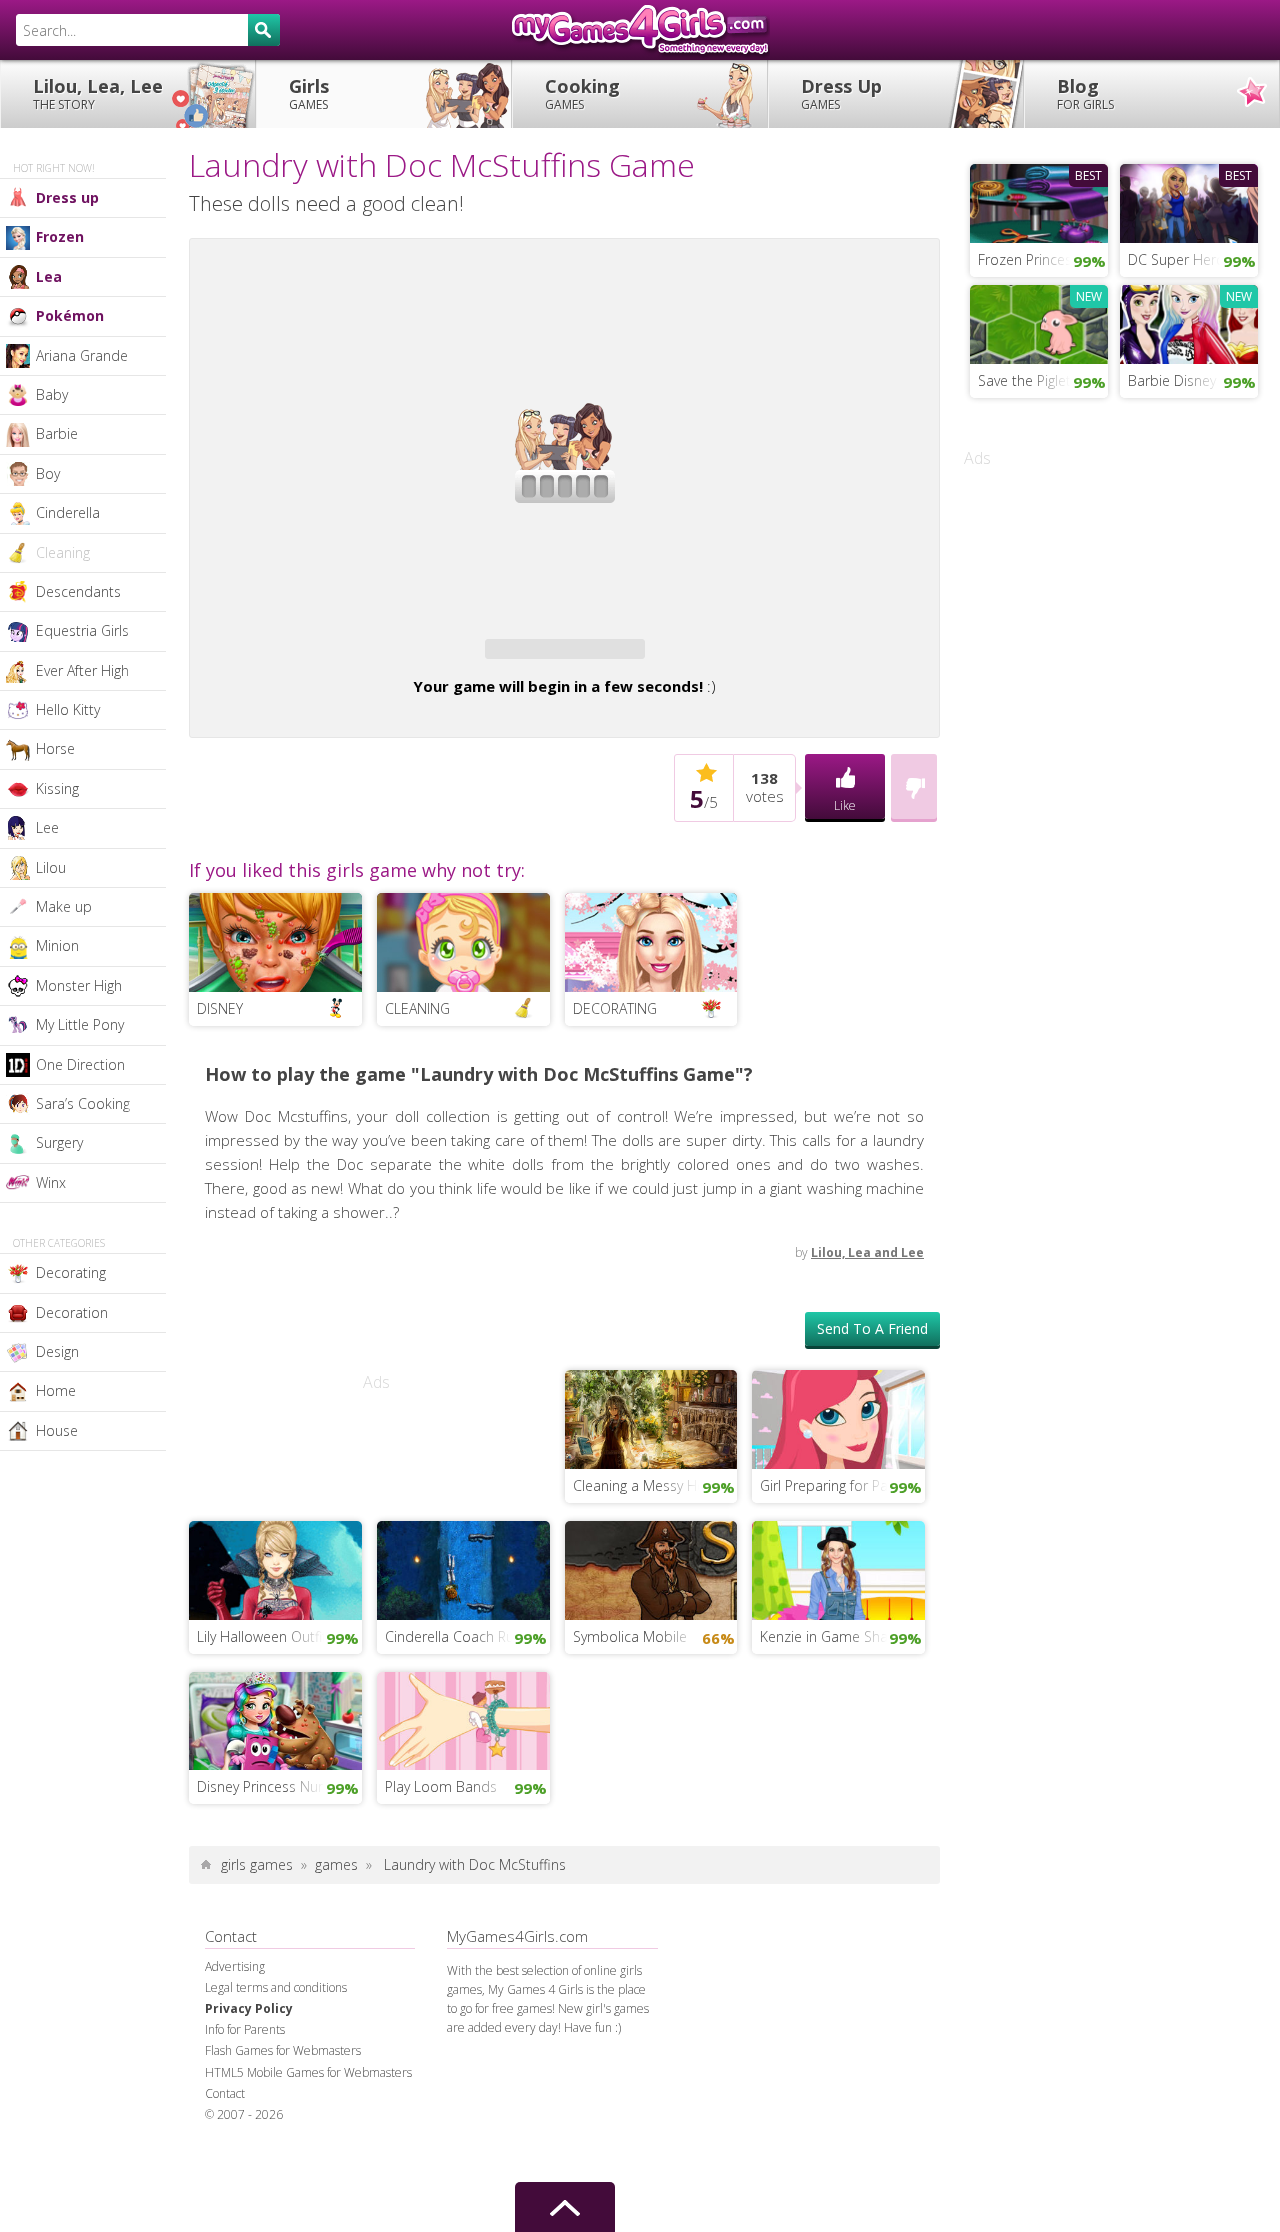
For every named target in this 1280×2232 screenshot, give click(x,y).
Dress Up (841, 93)
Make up (64, 906)
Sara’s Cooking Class (101, 1103)
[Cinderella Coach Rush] (463, 1626)
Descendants (78, 591)
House (57, 1430)
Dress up (67, 197)
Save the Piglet (1024, 380)
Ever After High (82, 670)
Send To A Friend (872, 1386)
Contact (225, 2151)
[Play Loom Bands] (463, 1777)
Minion (57, 945)
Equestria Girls (82, 630)
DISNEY (220, 1066)
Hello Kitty (68, 709)
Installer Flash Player (564, 316)
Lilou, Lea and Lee (867, 1310)
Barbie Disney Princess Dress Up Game (1193, 380)
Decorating (71, 1272)
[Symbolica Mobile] (651, 1626)
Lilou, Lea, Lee (98, 93)
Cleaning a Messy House (651, 1543)
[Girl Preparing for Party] (838, 1476)
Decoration (72, 1312)
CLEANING (417, 1066)
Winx (51, 1182)
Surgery (59, 1142)
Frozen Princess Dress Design (1043, 259)
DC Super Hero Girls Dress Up (1193, 259)
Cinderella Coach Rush (457, 1694)
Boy (48, 473)
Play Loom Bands (441, 1844)
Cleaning (63, 552)
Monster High (79, 985)
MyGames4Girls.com (640, 30)
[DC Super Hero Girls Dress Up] (1189, 201)
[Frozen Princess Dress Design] (1039, 201)
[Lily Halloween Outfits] (275, 1626)
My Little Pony (80, 1024)
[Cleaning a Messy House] (651, 1476)
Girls (309, 93)
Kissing (57, 788)
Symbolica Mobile (630, 1694)
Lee (47, 827)
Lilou (51, 867)
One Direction (80, 1064)
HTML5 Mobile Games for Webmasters (308, 2130)
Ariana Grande (82, 355)
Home (56, 1390)
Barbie (57, 433)
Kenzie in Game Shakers (837, 1694)
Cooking (582, 93)
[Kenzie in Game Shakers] (838, 1626)
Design (57, 1351)
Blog (1085, 93)
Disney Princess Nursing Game (279, 1844)
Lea (49, 276)
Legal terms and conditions (276, 2045)
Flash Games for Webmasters (283, 2108)
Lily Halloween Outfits (265, 1694)
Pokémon (70, 315)
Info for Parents (245, 2087)
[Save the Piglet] (1039, 322)
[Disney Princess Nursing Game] (275, 1777)
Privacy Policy (249, 2066)
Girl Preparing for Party (832, 1543)
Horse (55, 748)
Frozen (60, 236)
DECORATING (615, 1066)
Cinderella (68, 512)
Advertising (235, 2024)
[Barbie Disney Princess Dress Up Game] (1189, 322)
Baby (52, 394)
